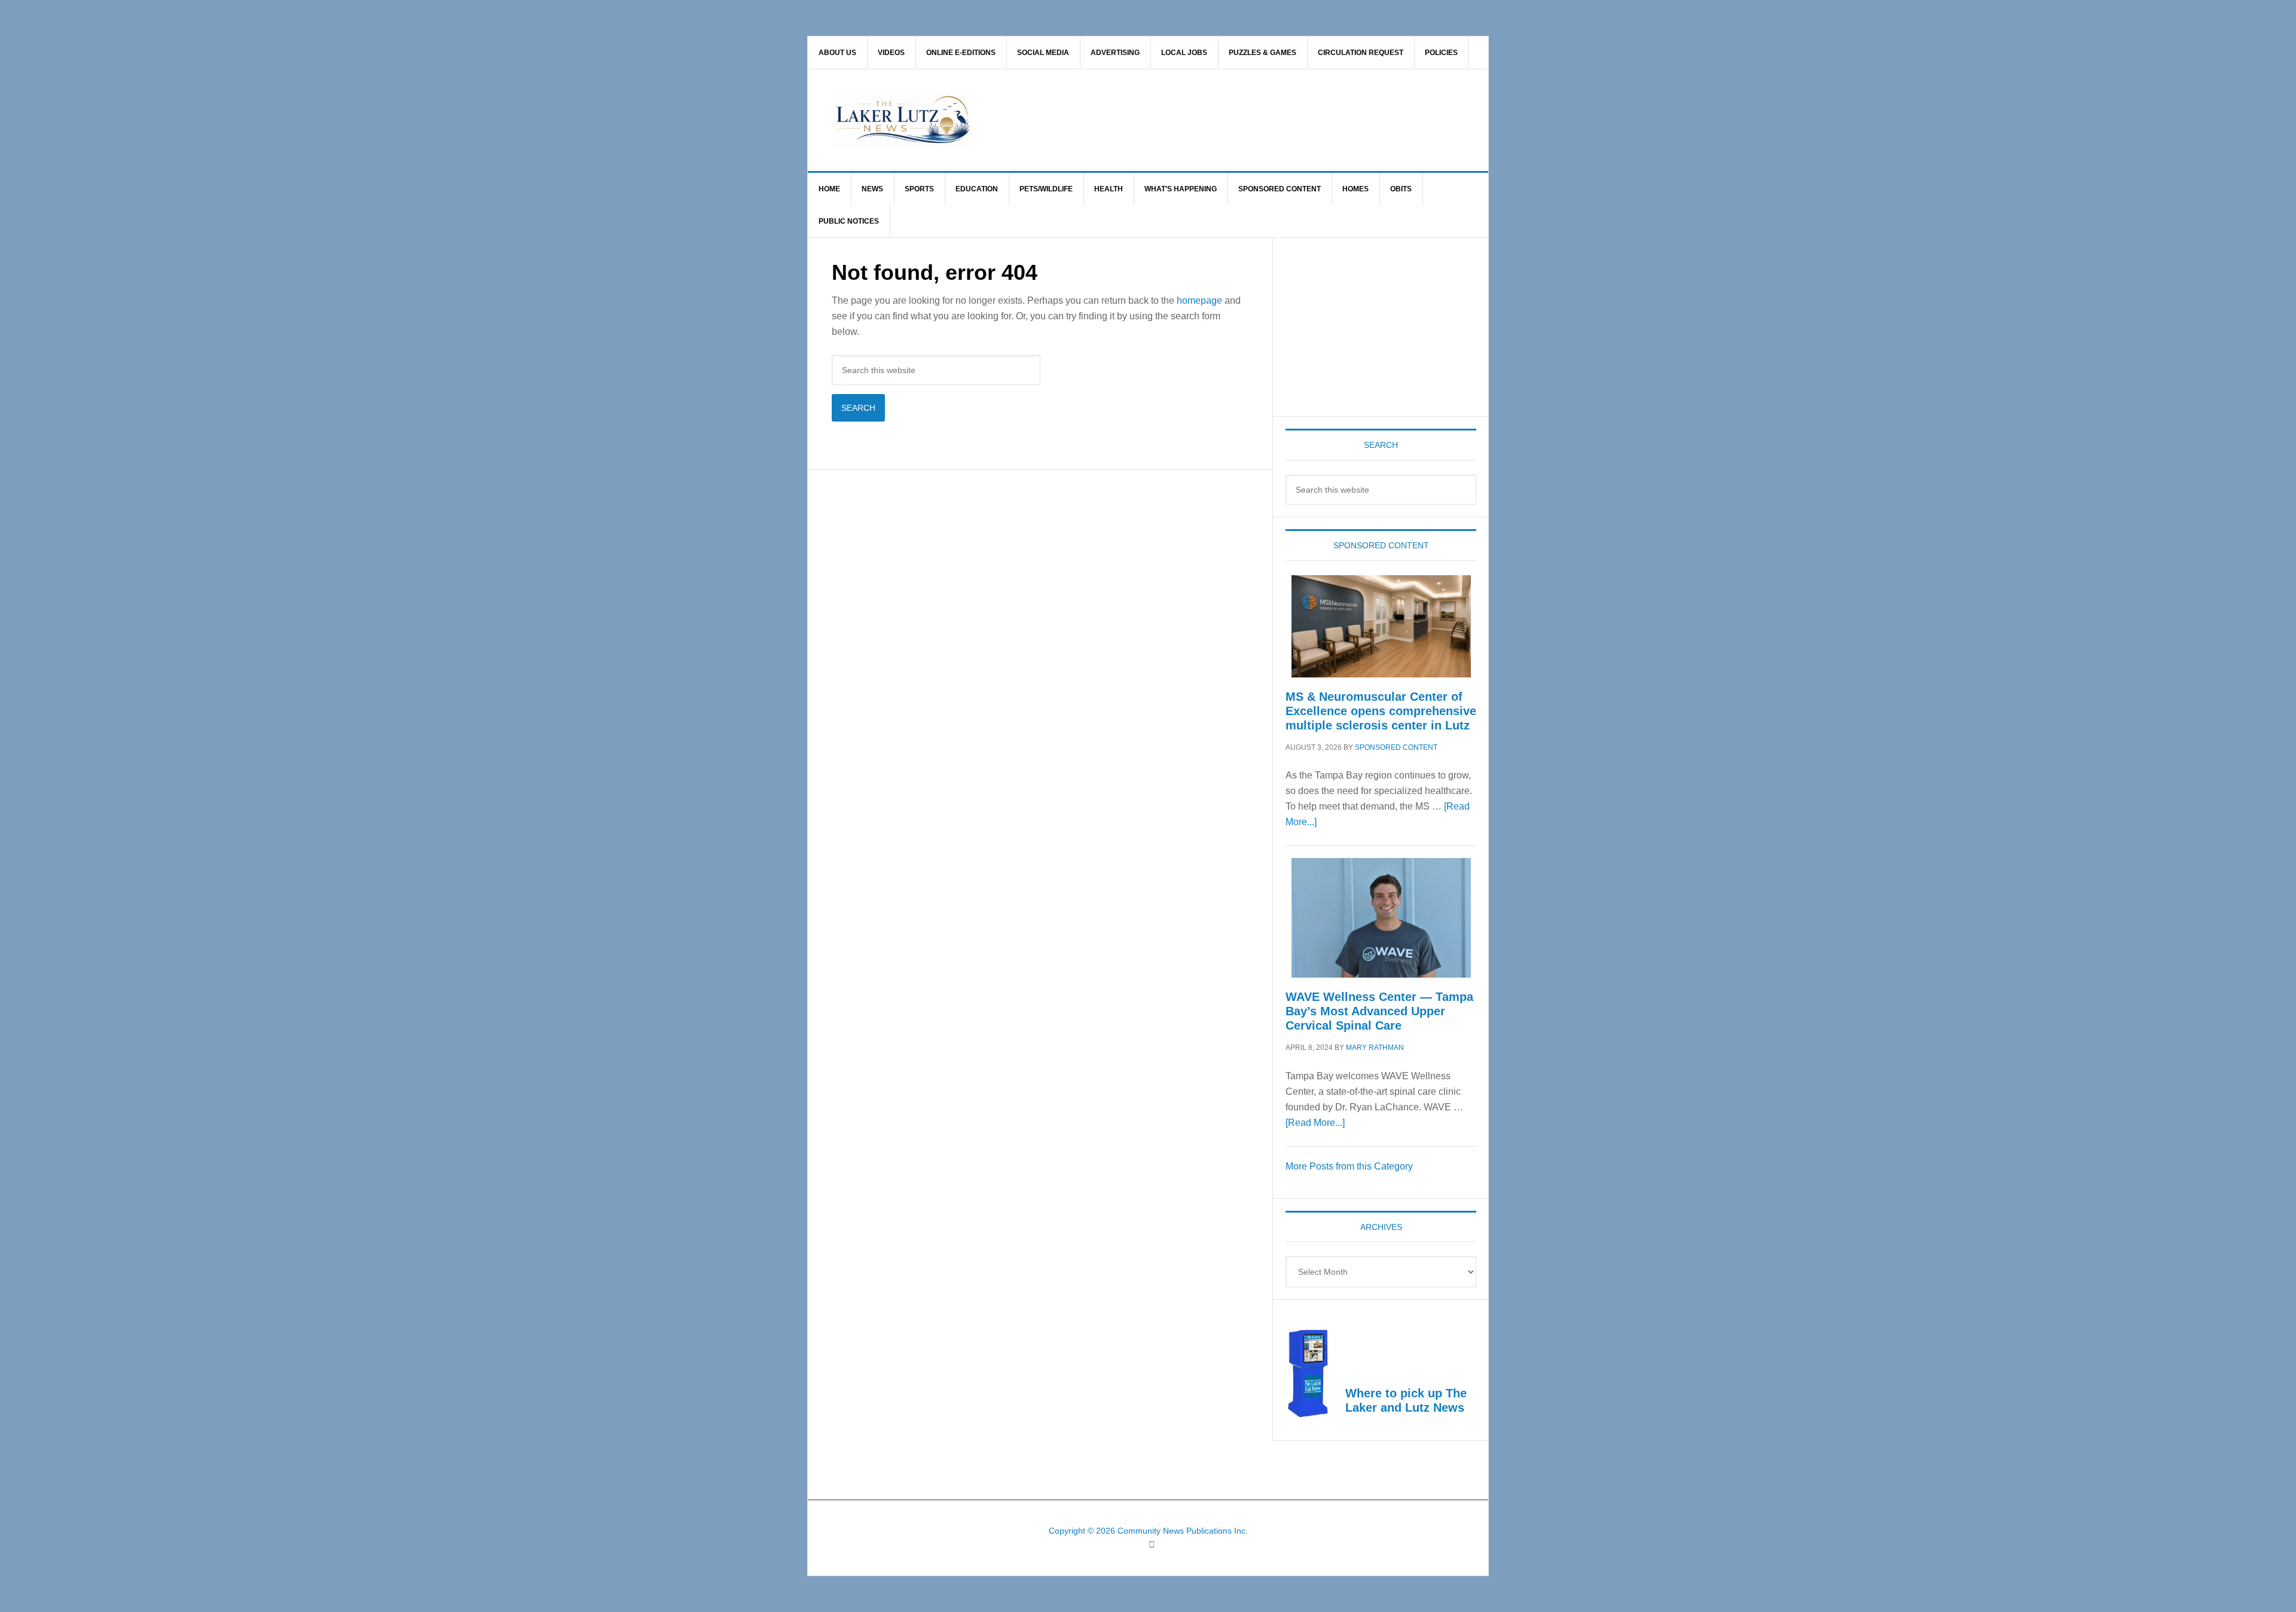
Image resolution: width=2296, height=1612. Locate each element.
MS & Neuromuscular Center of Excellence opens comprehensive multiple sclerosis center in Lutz (1381, 711)
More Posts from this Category (1349, 1166)
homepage (1199, 300)
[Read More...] (1315, 1123)
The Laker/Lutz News (1178, 120)
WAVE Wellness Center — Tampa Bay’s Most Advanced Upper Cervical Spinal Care (1379, 1011)
